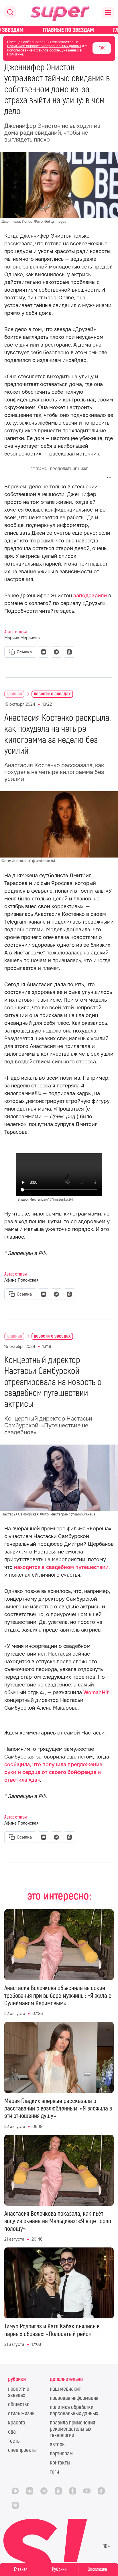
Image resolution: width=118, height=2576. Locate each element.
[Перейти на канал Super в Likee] (15, 2505)
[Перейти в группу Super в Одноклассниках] (58, 2491)
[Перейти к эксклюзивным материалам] (59, 30)
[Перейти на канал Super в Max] (15, 2491)
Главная (21, 2569)
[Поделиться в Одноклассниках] (69, 652)
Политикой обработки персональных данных (44, 46)
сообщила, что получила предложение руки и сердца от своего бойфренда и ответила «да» (53, 1772)
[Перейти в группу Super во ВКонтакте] (29, 2491)
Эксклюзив (98, 2569)
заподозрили (90, 596)
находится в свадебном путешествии (61, 1567)
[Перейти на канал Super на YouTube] (87, 2491)
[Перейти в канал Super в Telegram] (44, 2491)
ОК (102, 48)
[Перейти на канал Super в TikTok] (101, 2491)
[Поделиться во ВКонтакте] (44, 652)
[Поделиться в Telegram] (56, 652)
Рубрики (59, 2569)
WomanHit (96, 1692)
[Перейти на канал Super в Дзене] (72, 2491)
